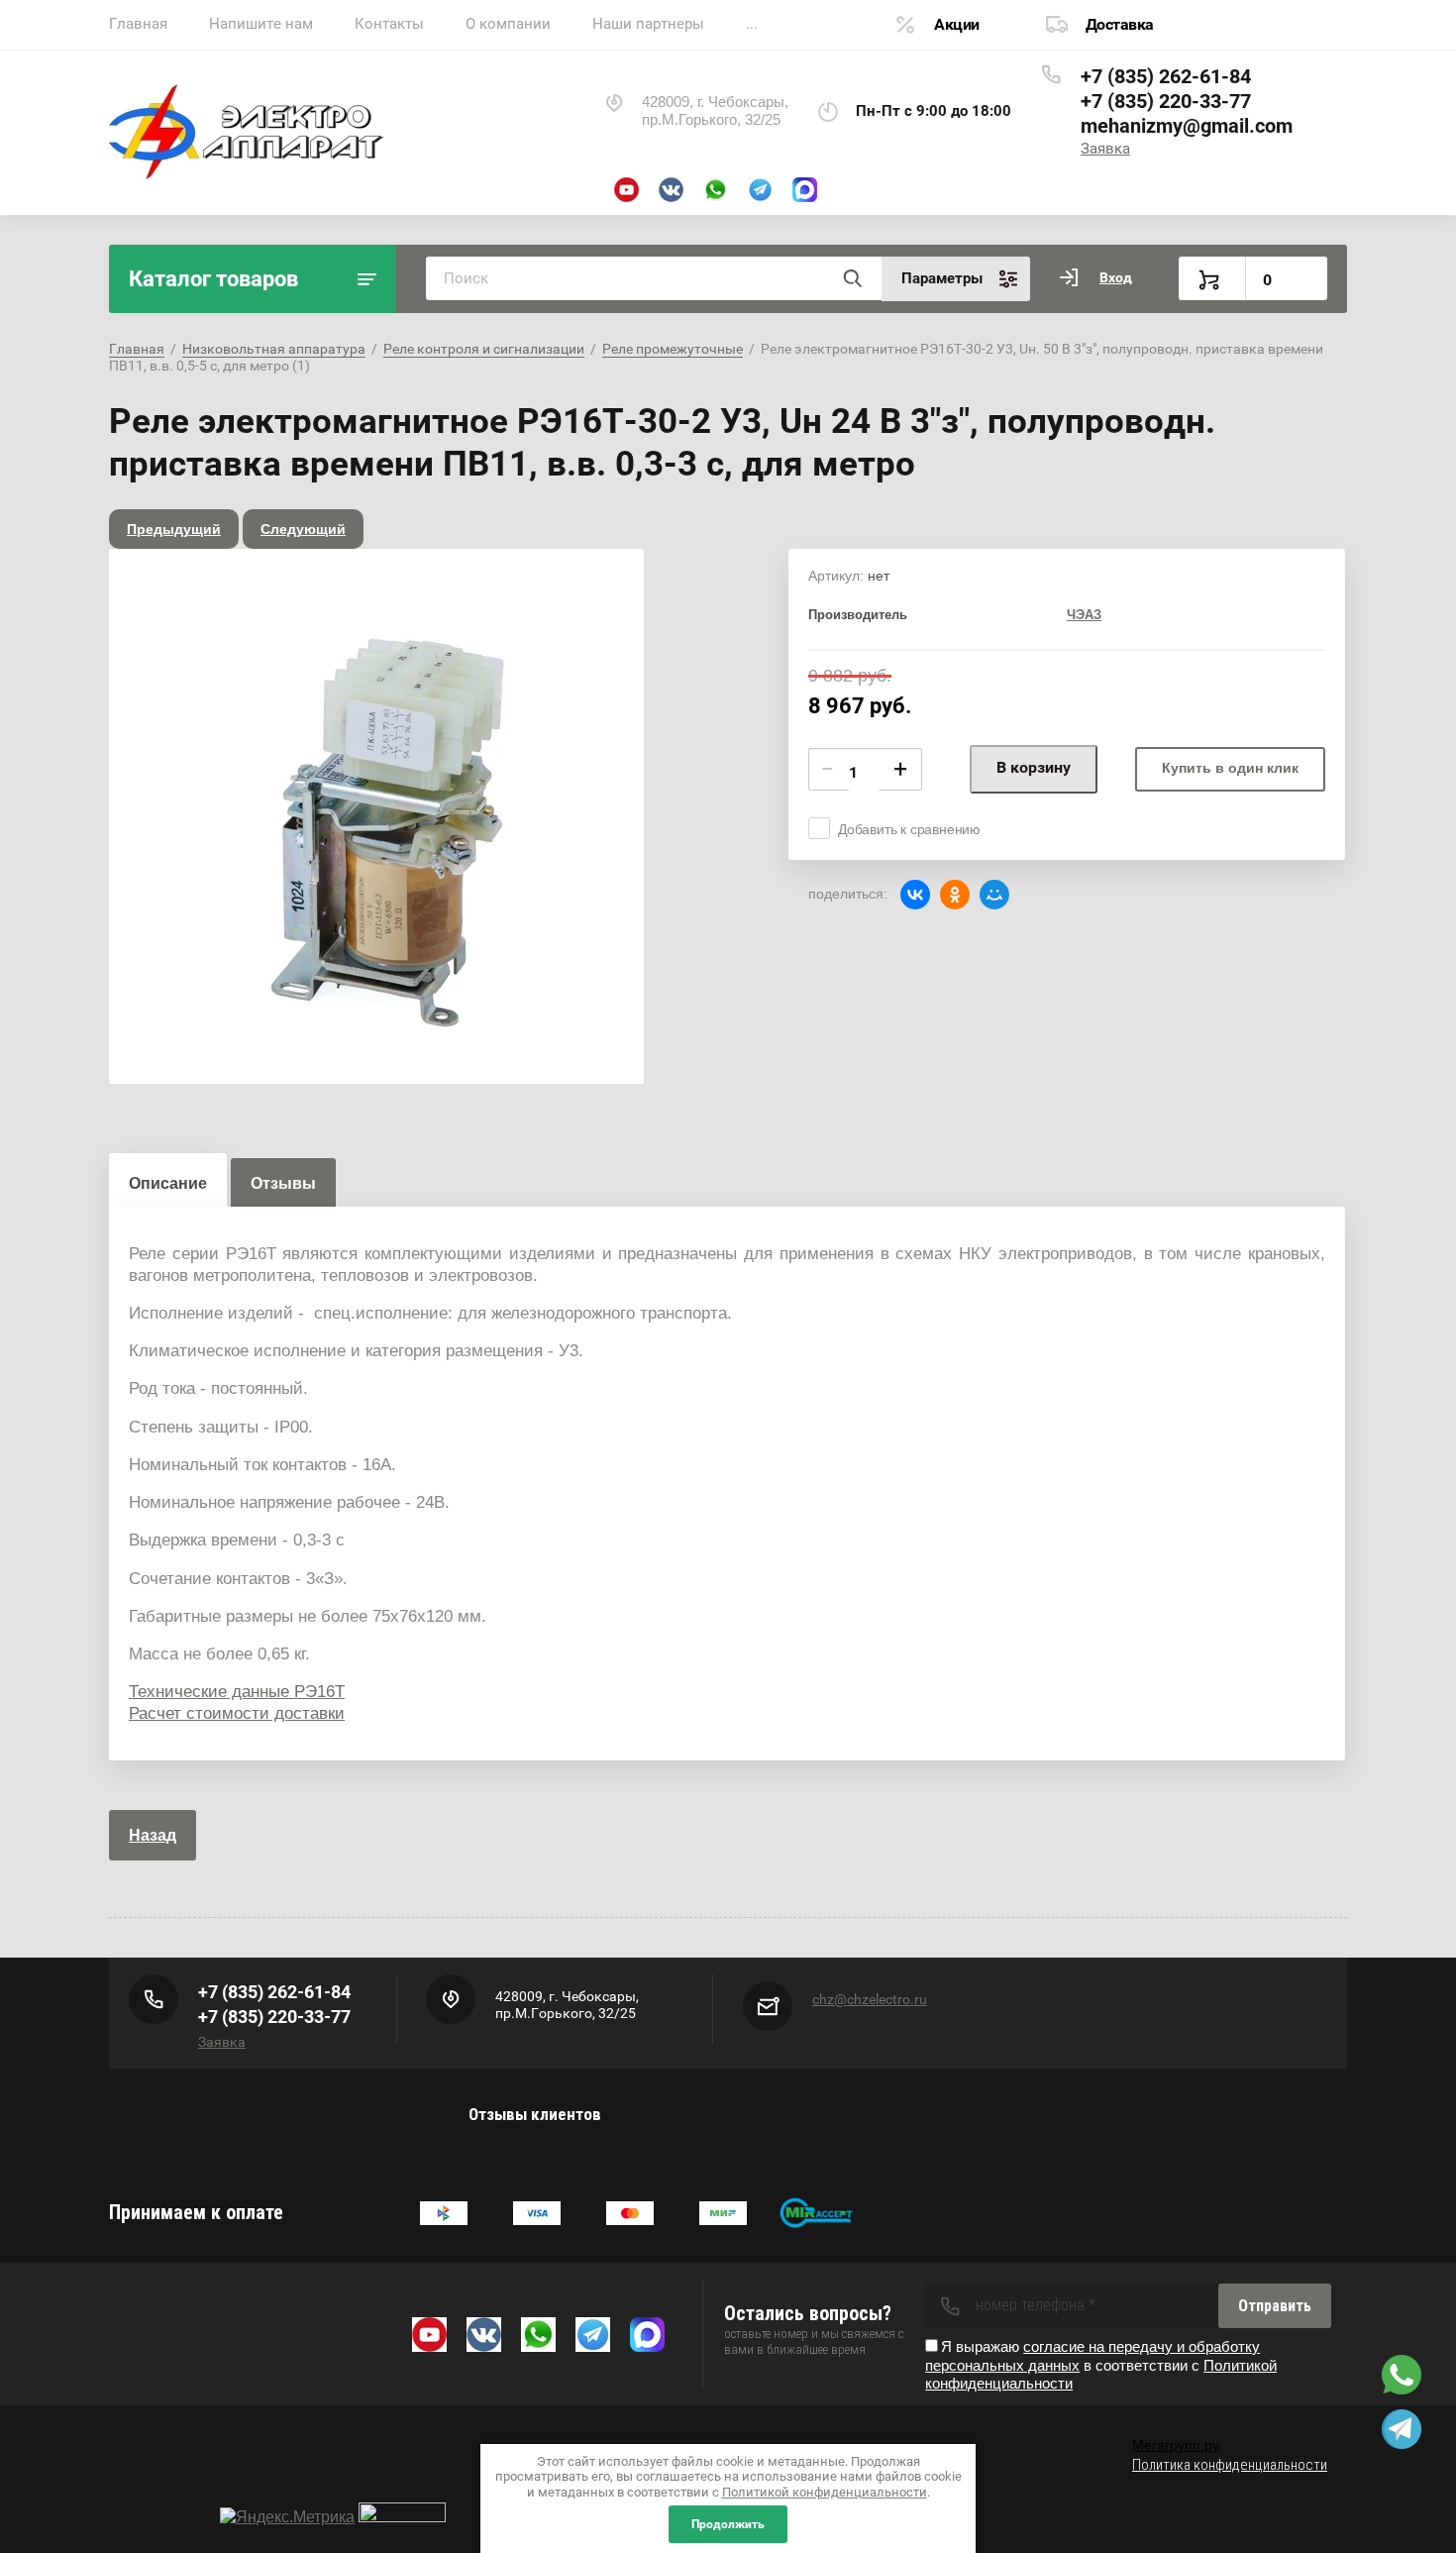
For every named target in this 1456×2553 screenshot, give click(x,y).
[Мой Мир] (994, 895)
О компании (508, 24)
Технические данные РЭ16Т (237, 1692)
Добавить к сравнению (909, 829)
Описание (168, 1183)
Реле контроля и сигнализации (484, 349)
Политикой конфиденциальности (825, 2492)
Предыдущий (174, 529)
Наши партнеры (648, 24)
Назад (153, 1835)
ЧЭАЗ (1084, 615)
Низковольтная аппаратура (274, 349)
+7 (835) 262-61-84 (1166, 76)
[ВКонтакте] (915, 895)
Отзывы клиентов (535, 2114)
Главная (138, 24)
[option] (376, 816)
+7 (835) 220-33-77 (1166, 101)
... (752, 24)
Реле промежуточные (673, 349)
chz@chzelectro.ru (870, 1999)
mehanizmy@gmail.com (1187, 126)
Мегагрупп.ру (1176, 2445)
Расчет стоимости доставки (237, 1713)
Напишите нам (261, 24)
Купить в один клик (1230, 768)
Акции (957, 24)
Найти (852, 278)
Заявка (1105, 149)
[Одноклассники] (955, 895)
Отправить (1275, 2306)
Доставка (1120, 24)
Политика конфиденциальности (1230, 2465)
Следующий (303, 529)
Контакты (389, 24)
